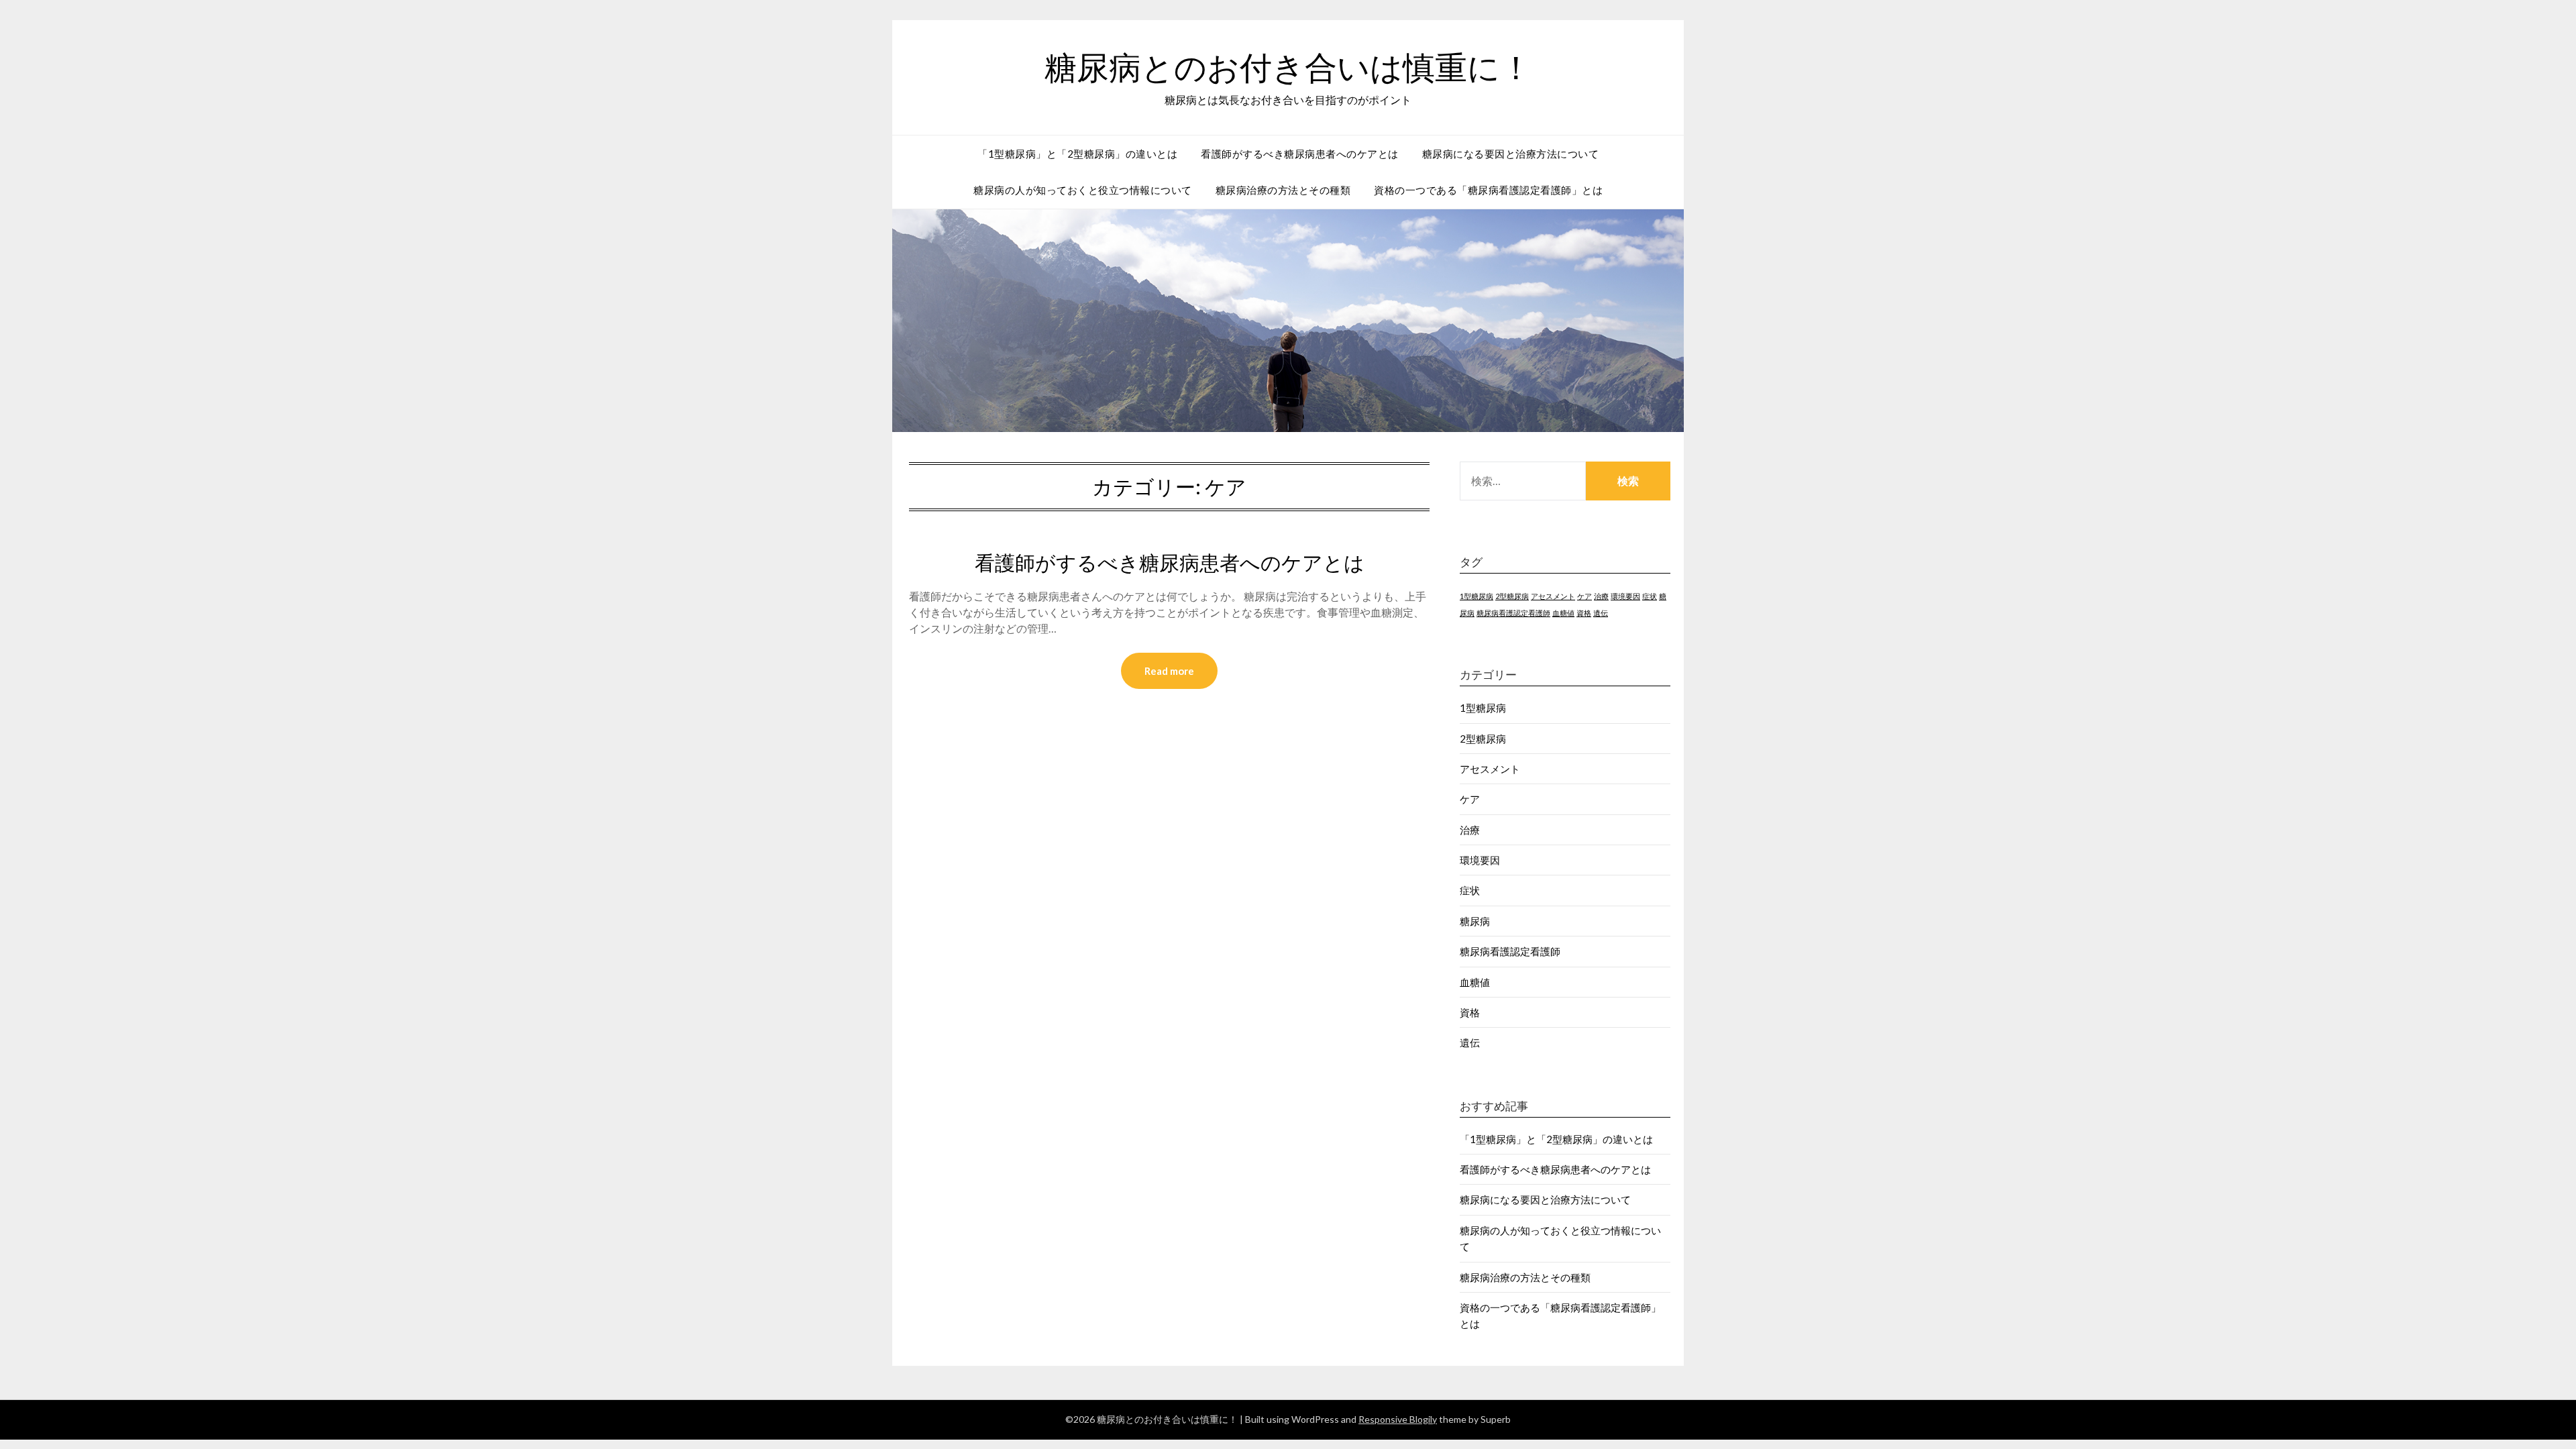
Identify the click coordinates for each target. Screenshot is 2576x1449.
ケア (1585, 596)
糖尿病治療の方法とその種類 (1283, 190)
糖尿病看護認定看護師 (1513, 613)
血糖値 (1563, 613)
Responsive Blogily (1398, 1419)
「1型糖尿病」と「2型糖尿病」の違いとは (1077, 154)
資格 (1584, 613)
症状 (1650, 596)
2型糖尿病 (1512, 596)
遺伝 (1601, 613)
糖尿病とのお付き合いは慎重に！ (1288, 68)
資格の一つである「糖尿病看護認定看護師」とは (1488, 190)
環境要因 (1625, 596)
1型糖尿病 (1477, 596)
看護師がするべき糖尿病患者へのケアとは (1300, 154)
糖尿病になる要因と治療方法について (1511, 154)
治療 (1601, 596)
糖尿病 (1475, 921)
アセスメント (1553, 596)
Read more (1169, 671)
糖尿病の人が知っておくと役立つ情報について (1083, 190)
